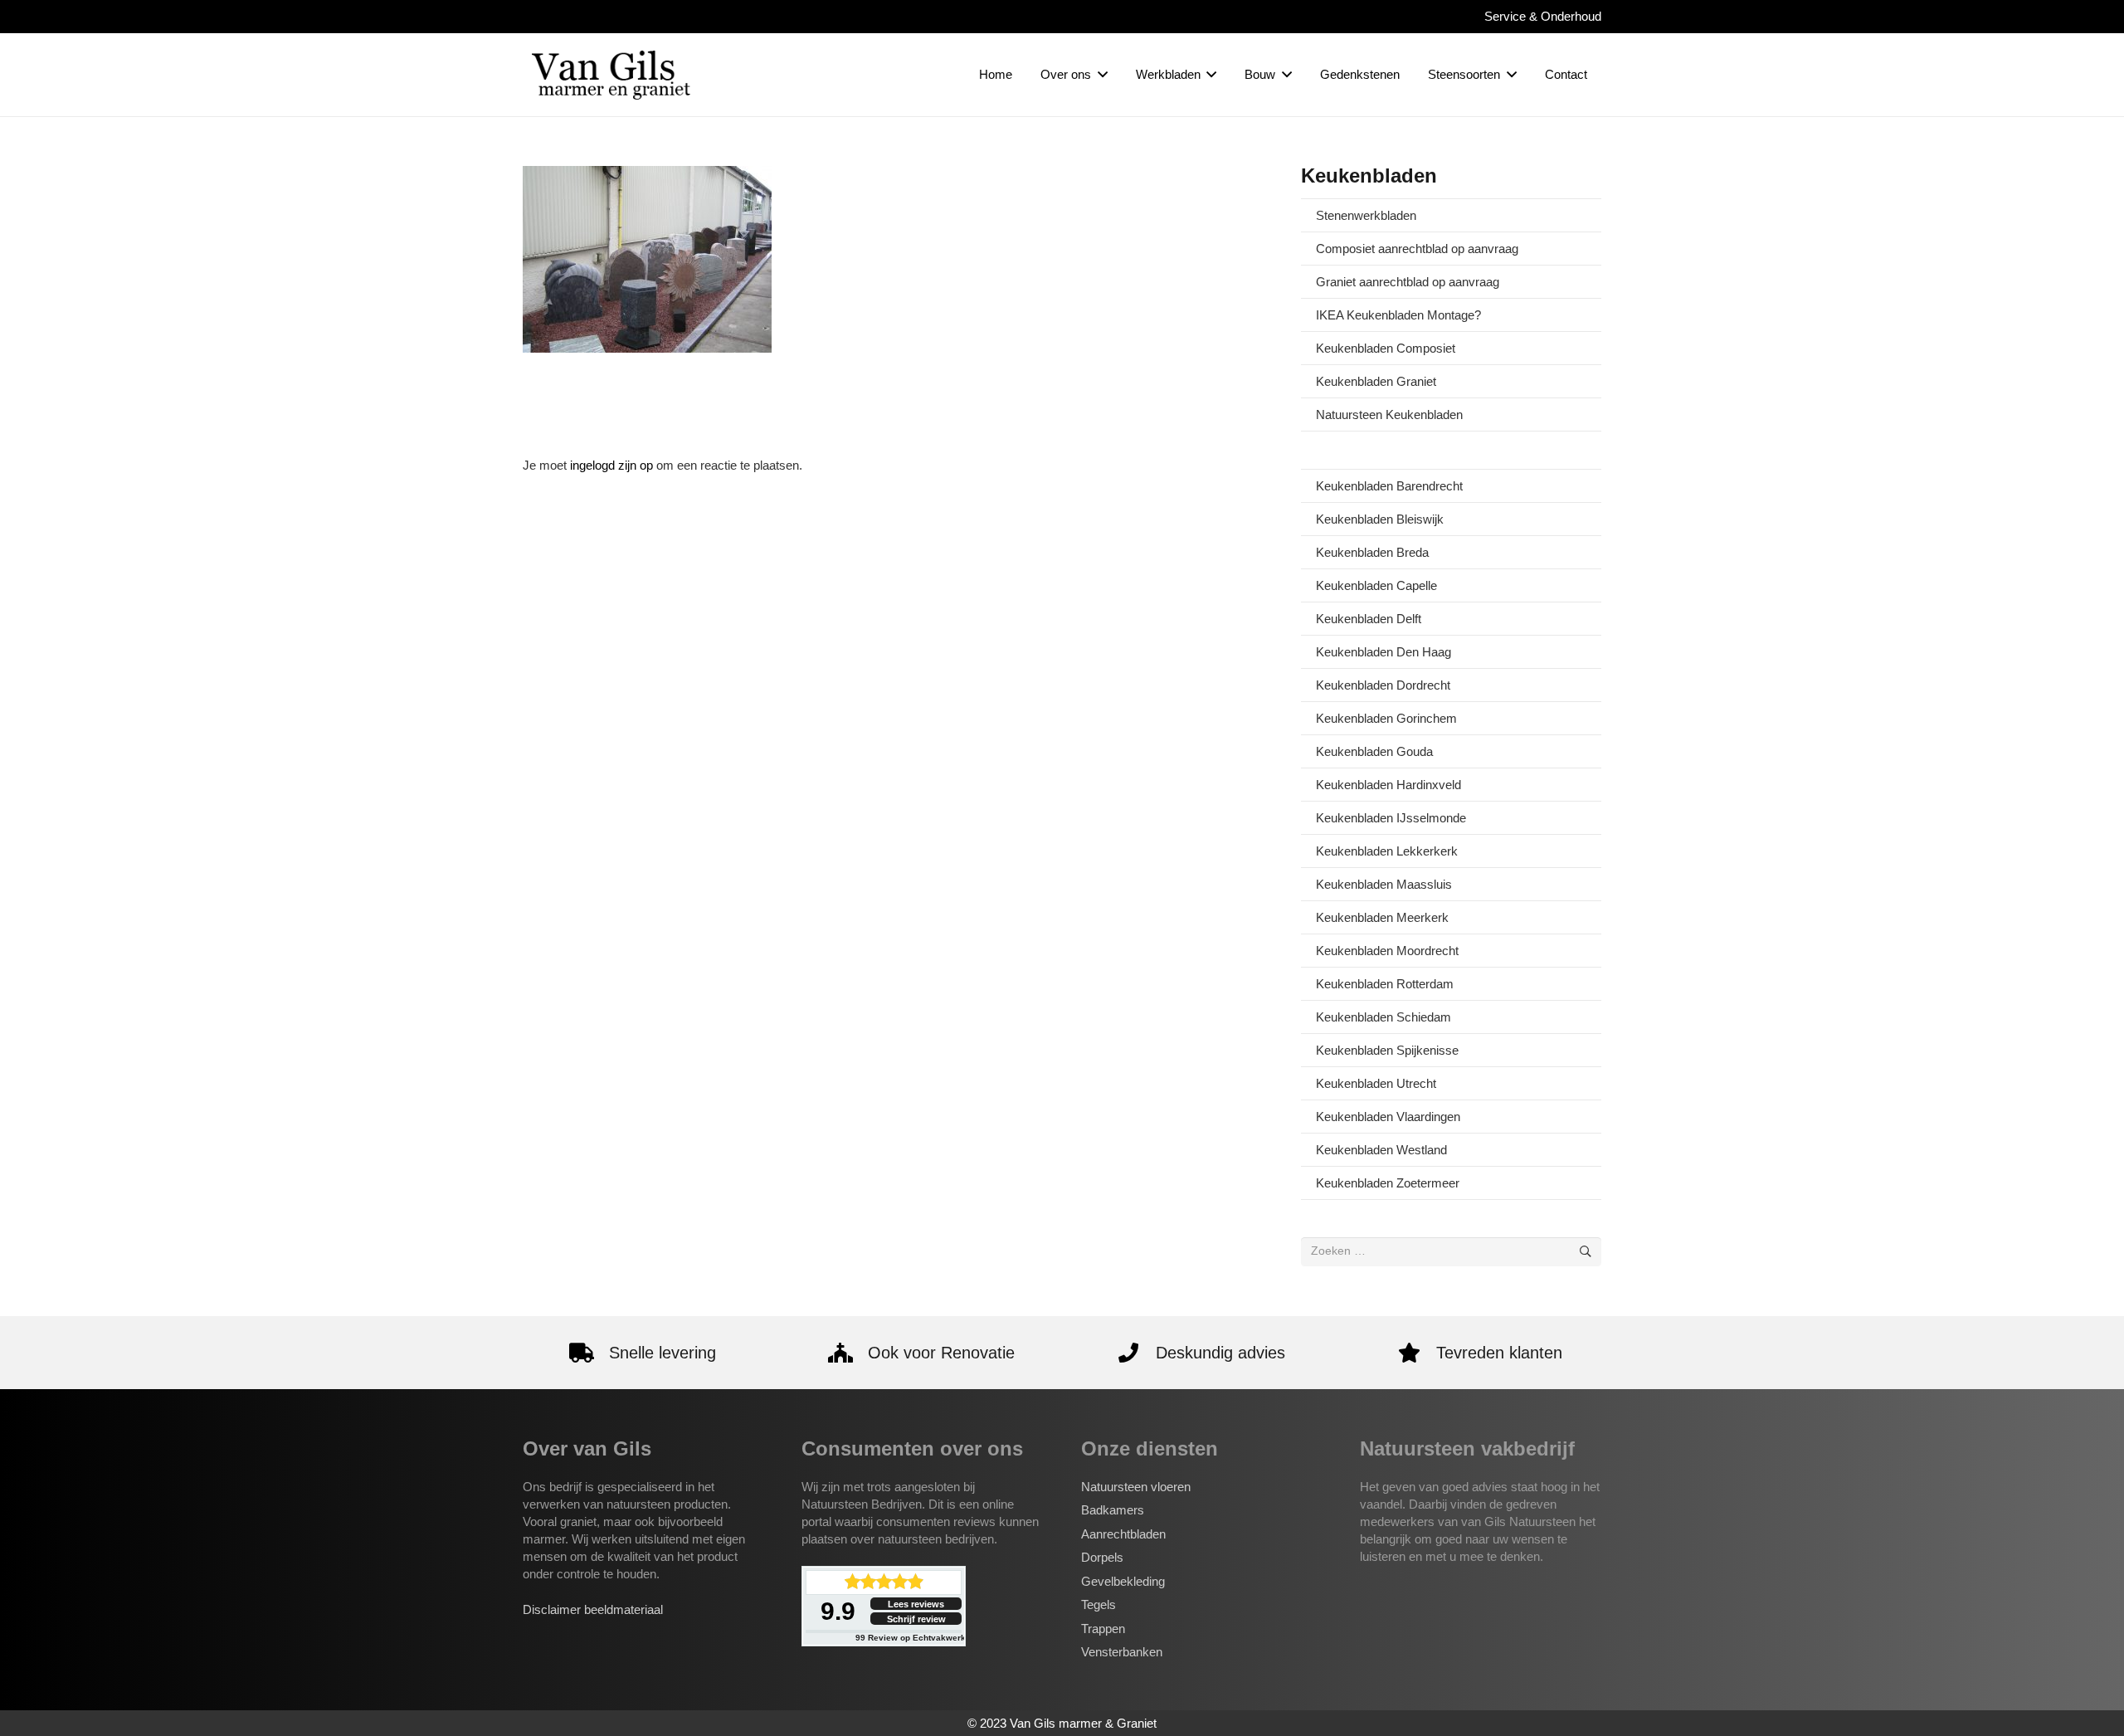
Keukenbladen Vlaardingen (1388, 1117)
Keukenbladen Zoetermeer (1388, 1183)
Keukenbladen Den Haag (1384, 652)
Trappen (1103, 1629)
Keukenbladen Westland (1381, 1150)
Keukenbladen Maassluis (1384, 884)
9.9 (838, 1611)
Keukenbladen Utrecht (1376, 1083)
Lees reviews (916, 1604)
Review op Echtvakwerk (911, 1638)
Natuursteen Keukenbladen (1389, 414)
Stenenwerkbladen (1366, 215)
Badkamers (1113, 1510)
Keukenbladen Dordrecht (1383, 685)
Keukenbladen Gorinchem (1386, 718)
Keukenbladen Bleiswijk (1380, 519)
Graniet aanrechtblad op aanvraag (1408, 282)
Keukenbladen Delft (1369, 619)
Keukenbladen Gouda (1374, 751)
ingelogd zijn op (611, 465)
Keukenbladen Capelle (1376, 585)
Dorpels (1102, 1557)
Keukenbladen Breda (1372, 552)
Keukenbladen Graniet (1376, 381)
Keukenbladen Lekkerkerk (1387, 851)
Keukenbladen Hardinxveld (1388, 785)
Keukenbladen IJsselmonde (1391, 818)
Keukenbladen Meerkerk (1382, 917)
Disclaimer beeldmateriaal (593, 1609)
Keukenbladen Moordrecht (1387, 951)
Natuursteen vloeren (1136, 1487)
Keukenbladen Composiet (1386, 348)
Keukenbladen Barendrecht (1389, 486)
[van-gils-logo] (611, 75)
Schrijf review (916, 1619)
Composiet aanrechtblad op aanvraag (1417, 249)
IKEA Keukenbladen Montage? (1398, 315)
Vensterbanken (1122, 1652)
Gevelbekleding (1123, 1581)
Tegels (1099, 1604)
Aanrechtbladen (1123, 1534)
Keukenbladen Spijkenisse (1387, 1050)
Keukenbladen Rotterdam (1385, 984)
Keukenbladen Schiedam (1384, 1017)
